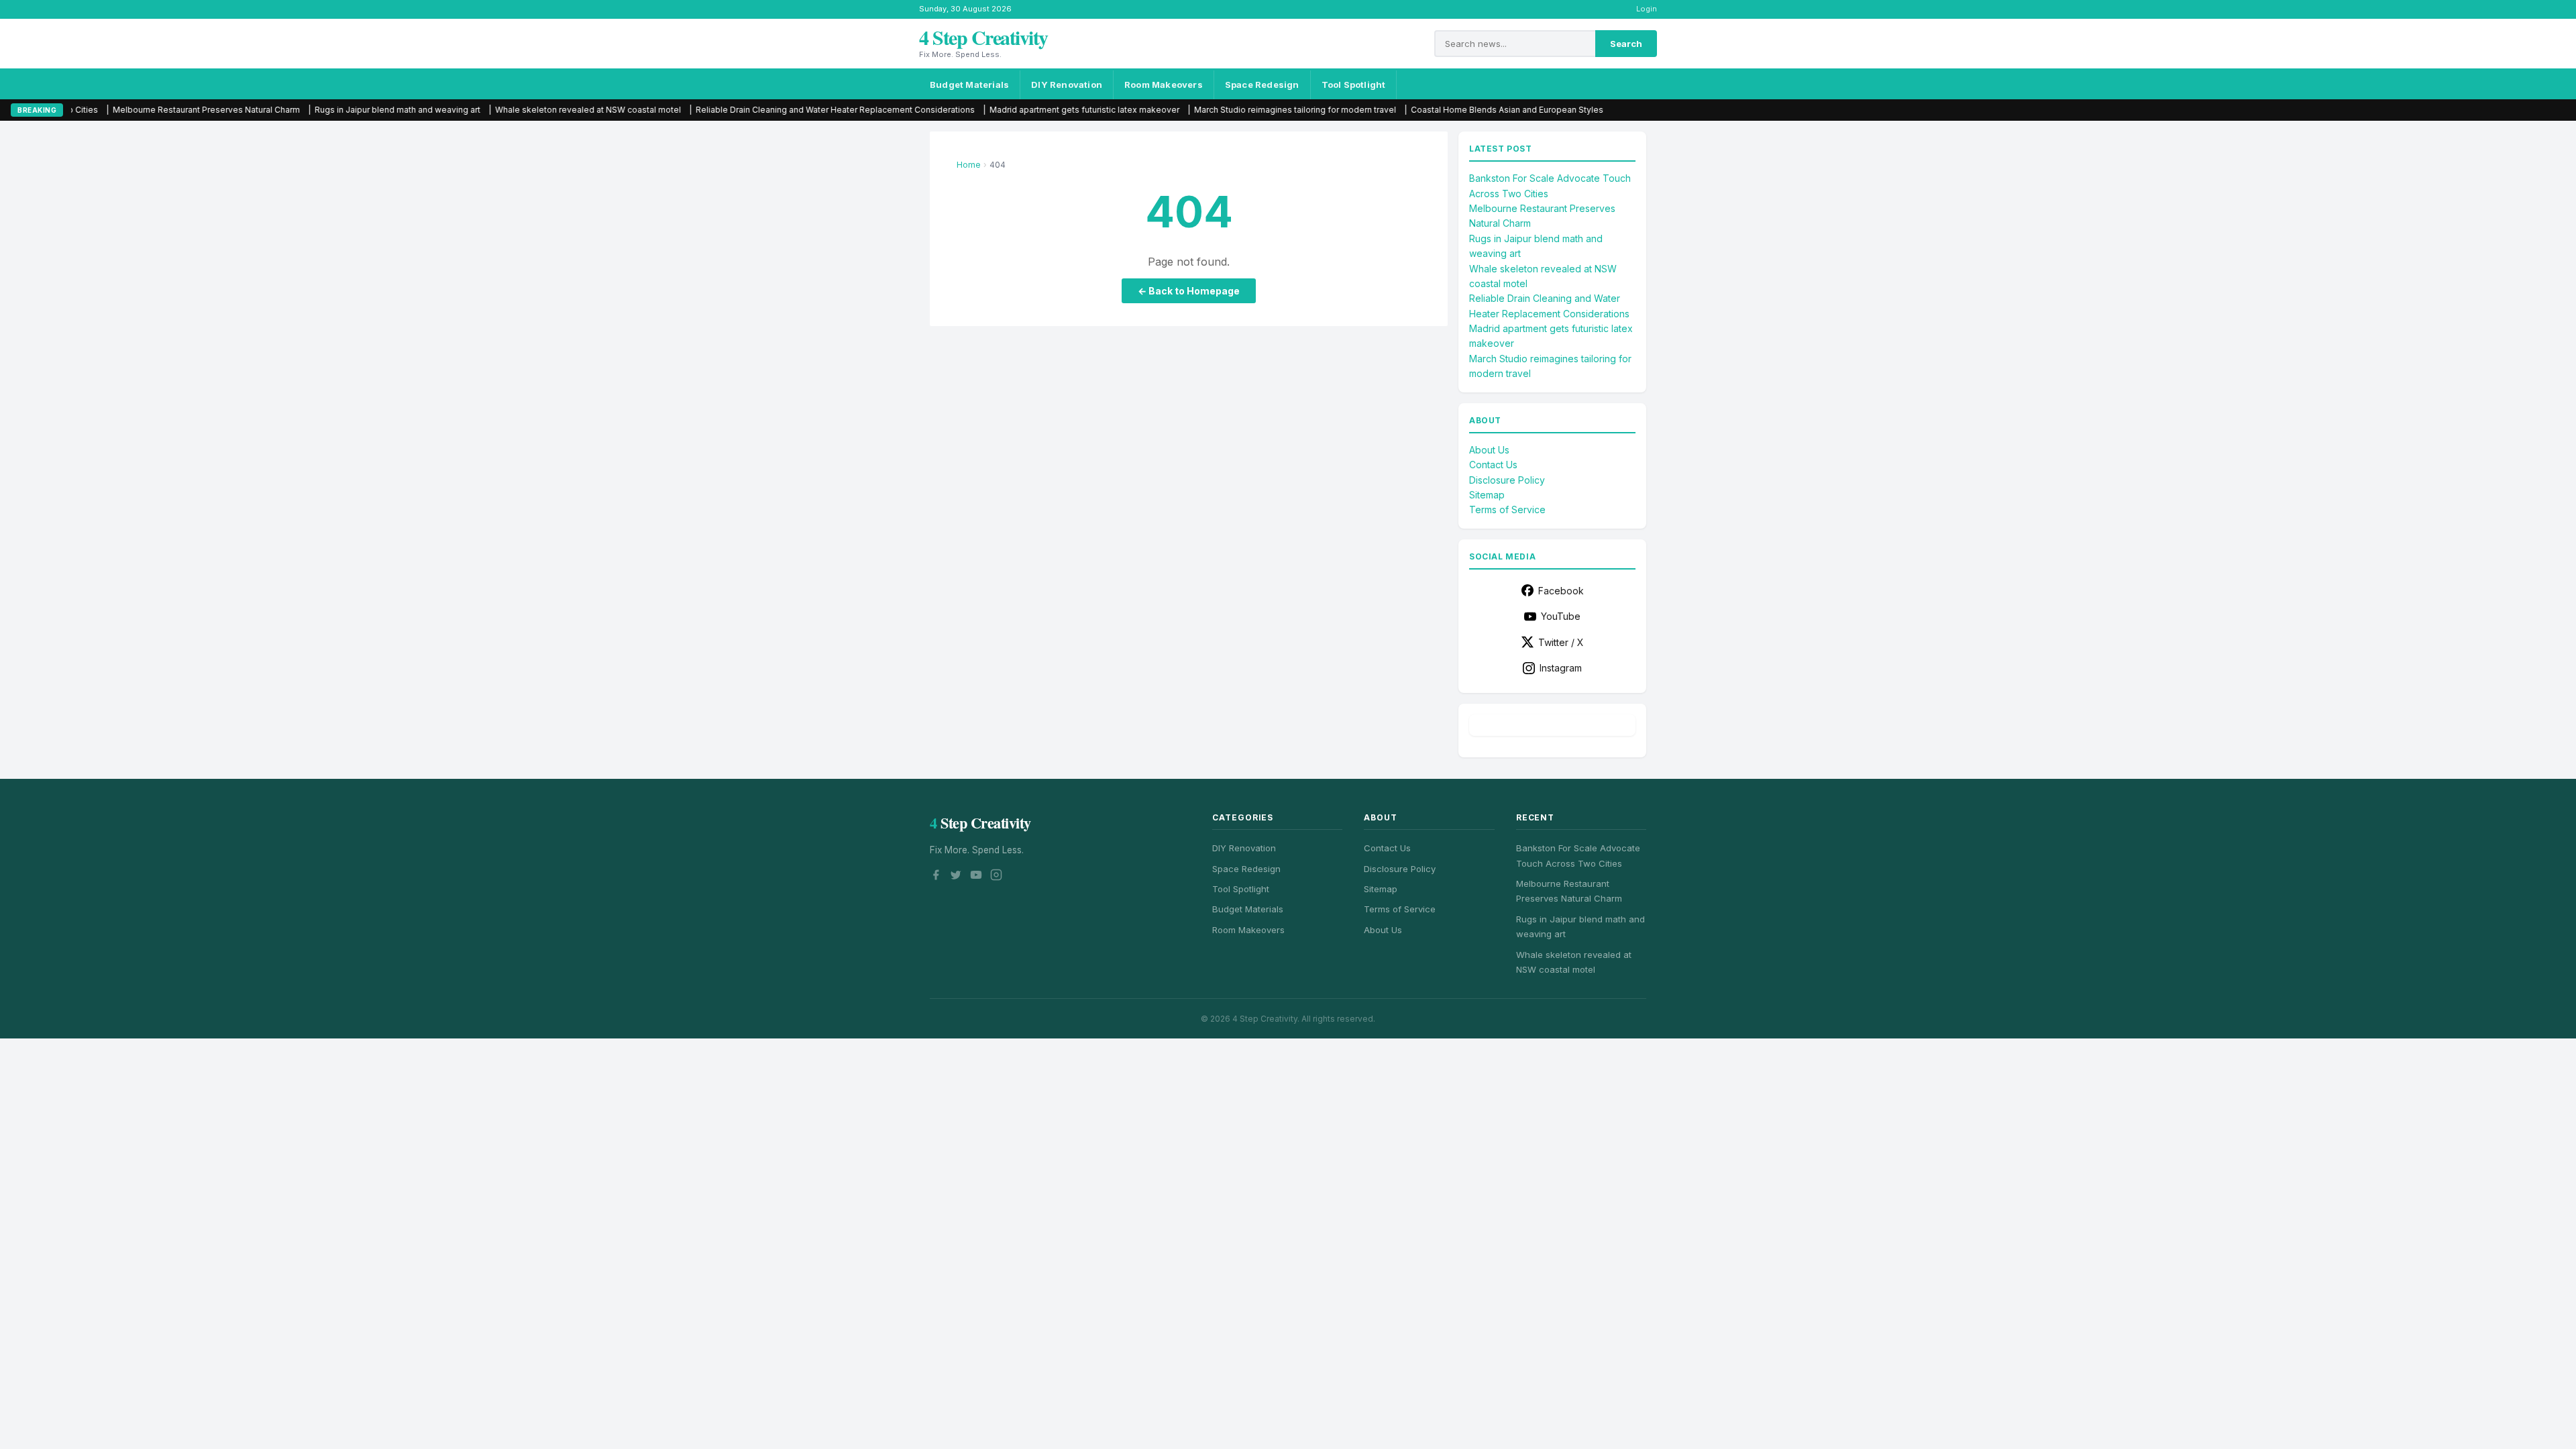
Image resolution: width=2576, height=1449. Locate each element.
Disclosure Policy (1507, 480)
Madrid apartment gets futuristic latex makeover (971, 110)
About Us (1489, 450)
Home (969, 165)
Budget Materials (969, 85)
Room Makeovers (1164, 85)
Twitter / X (1561, 642)
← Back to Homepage (1189, 291)
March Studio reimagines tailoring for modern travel (1182, 110)
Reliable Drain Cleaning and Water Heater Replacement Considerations (722, 110)
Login (1647, 9)
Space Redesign (1262, 85)
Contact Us (1493, 465)
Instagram (1561, 668)
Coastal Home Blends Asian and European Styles (1394, 110)
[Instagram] (996, 877)
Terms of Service (1507, 509)
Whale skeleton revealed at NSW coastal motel (475, 110)
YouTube (1561, 616)
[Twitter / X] (956, 877)
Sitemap (1487, 495)
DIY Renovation (1067, 85)
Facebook (1561, 591)
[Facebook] (936, 877)
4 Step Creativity (983, 37)
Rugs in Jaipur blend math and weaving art (284, 110)
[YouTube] (976, 877)
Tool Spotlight (1354, 85)
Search (1626, 44)
